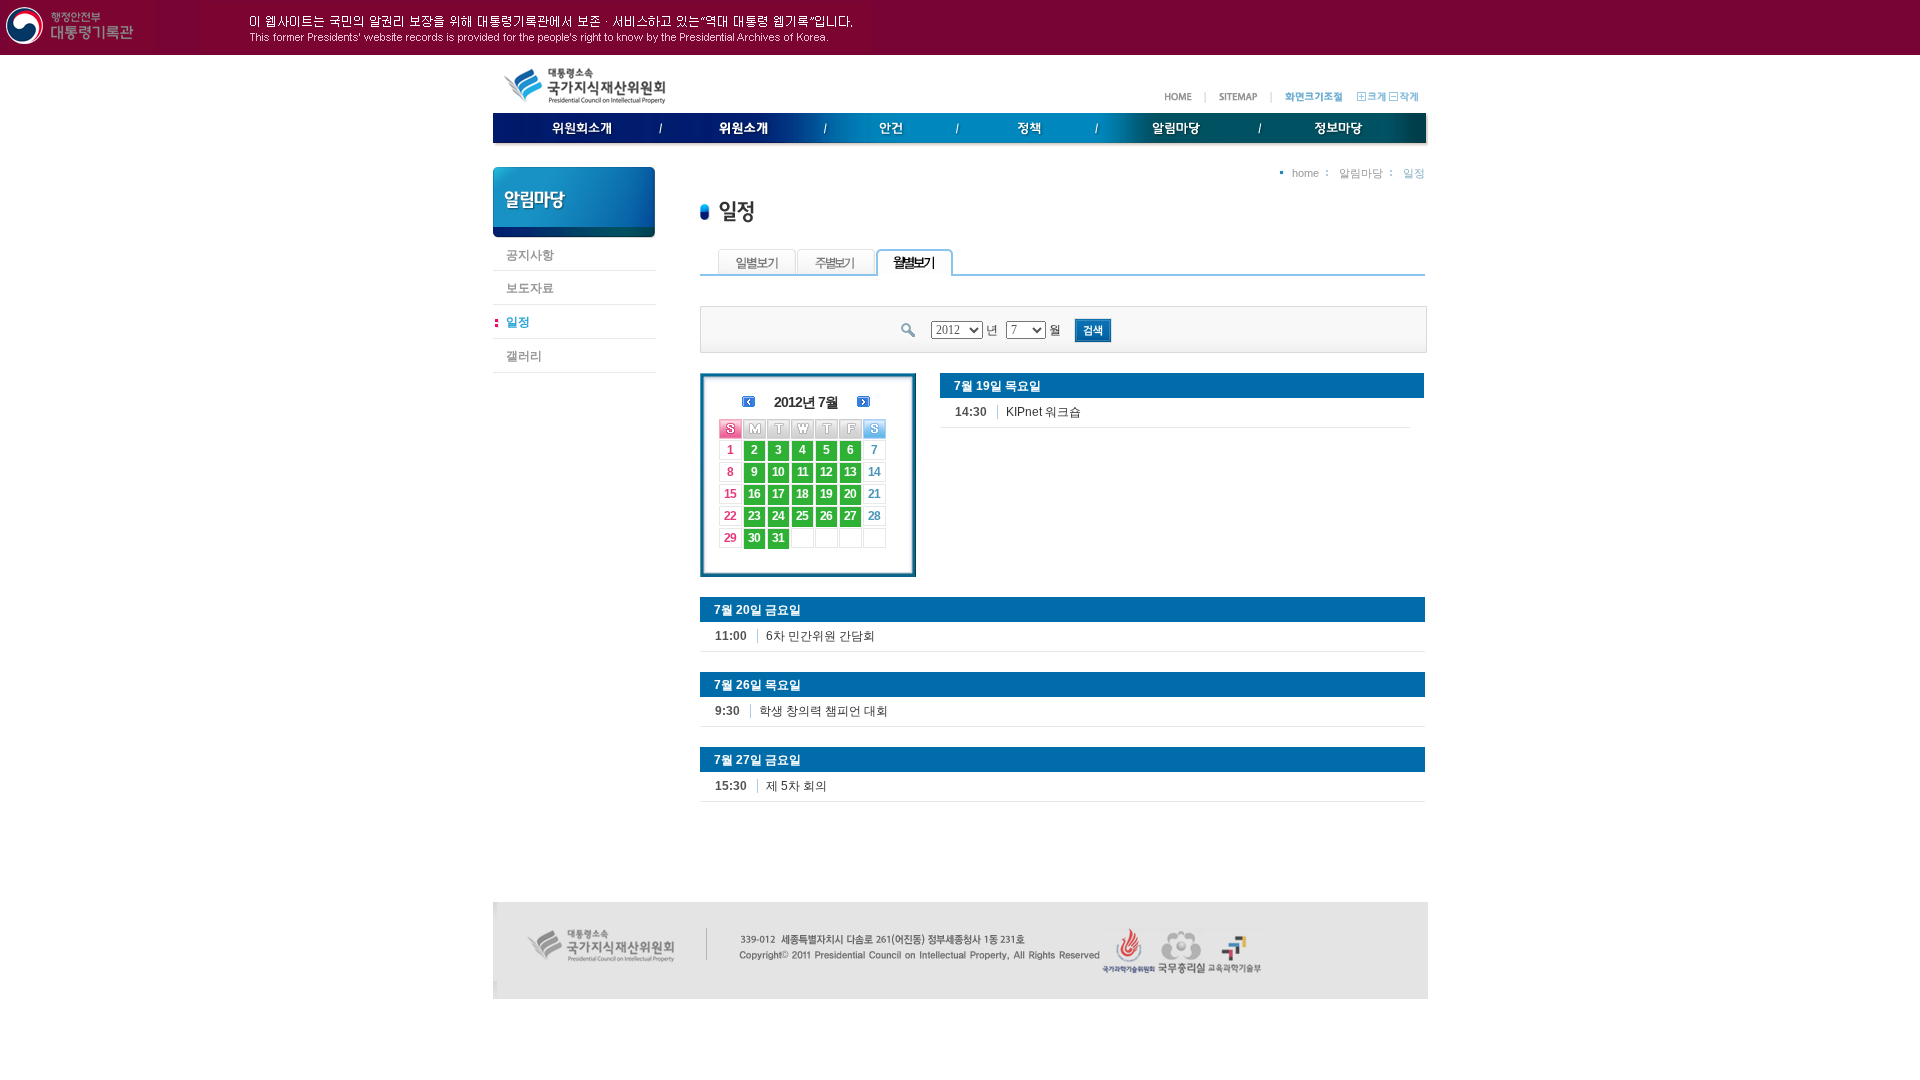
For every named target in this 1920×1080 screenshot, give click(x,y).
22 (730, 516)
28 (874, 516)
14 (874, 472)
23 (754, 516)
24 (778, 516)
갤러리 (524, 356)
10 (778, 472)
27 (850, 516)
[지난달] (748, 400)
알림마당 (1361, 173)
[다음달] (863, 400)
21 (874, 494)
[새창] (1128, 970)
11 (802, 472)
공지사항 (530, 255)
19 (826, 494)
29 (730, 538)
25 (802, 516)
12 (826, 472)
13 (850, 472)
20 (850, 494)
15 (730, 494)
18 (802, 494)
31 (778, 538)
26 (826, 516)
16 (754, 494)
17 (778, 494)
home (1305, 173)
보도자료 (530, 288)
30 (754, 538)
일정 (518, 322)
